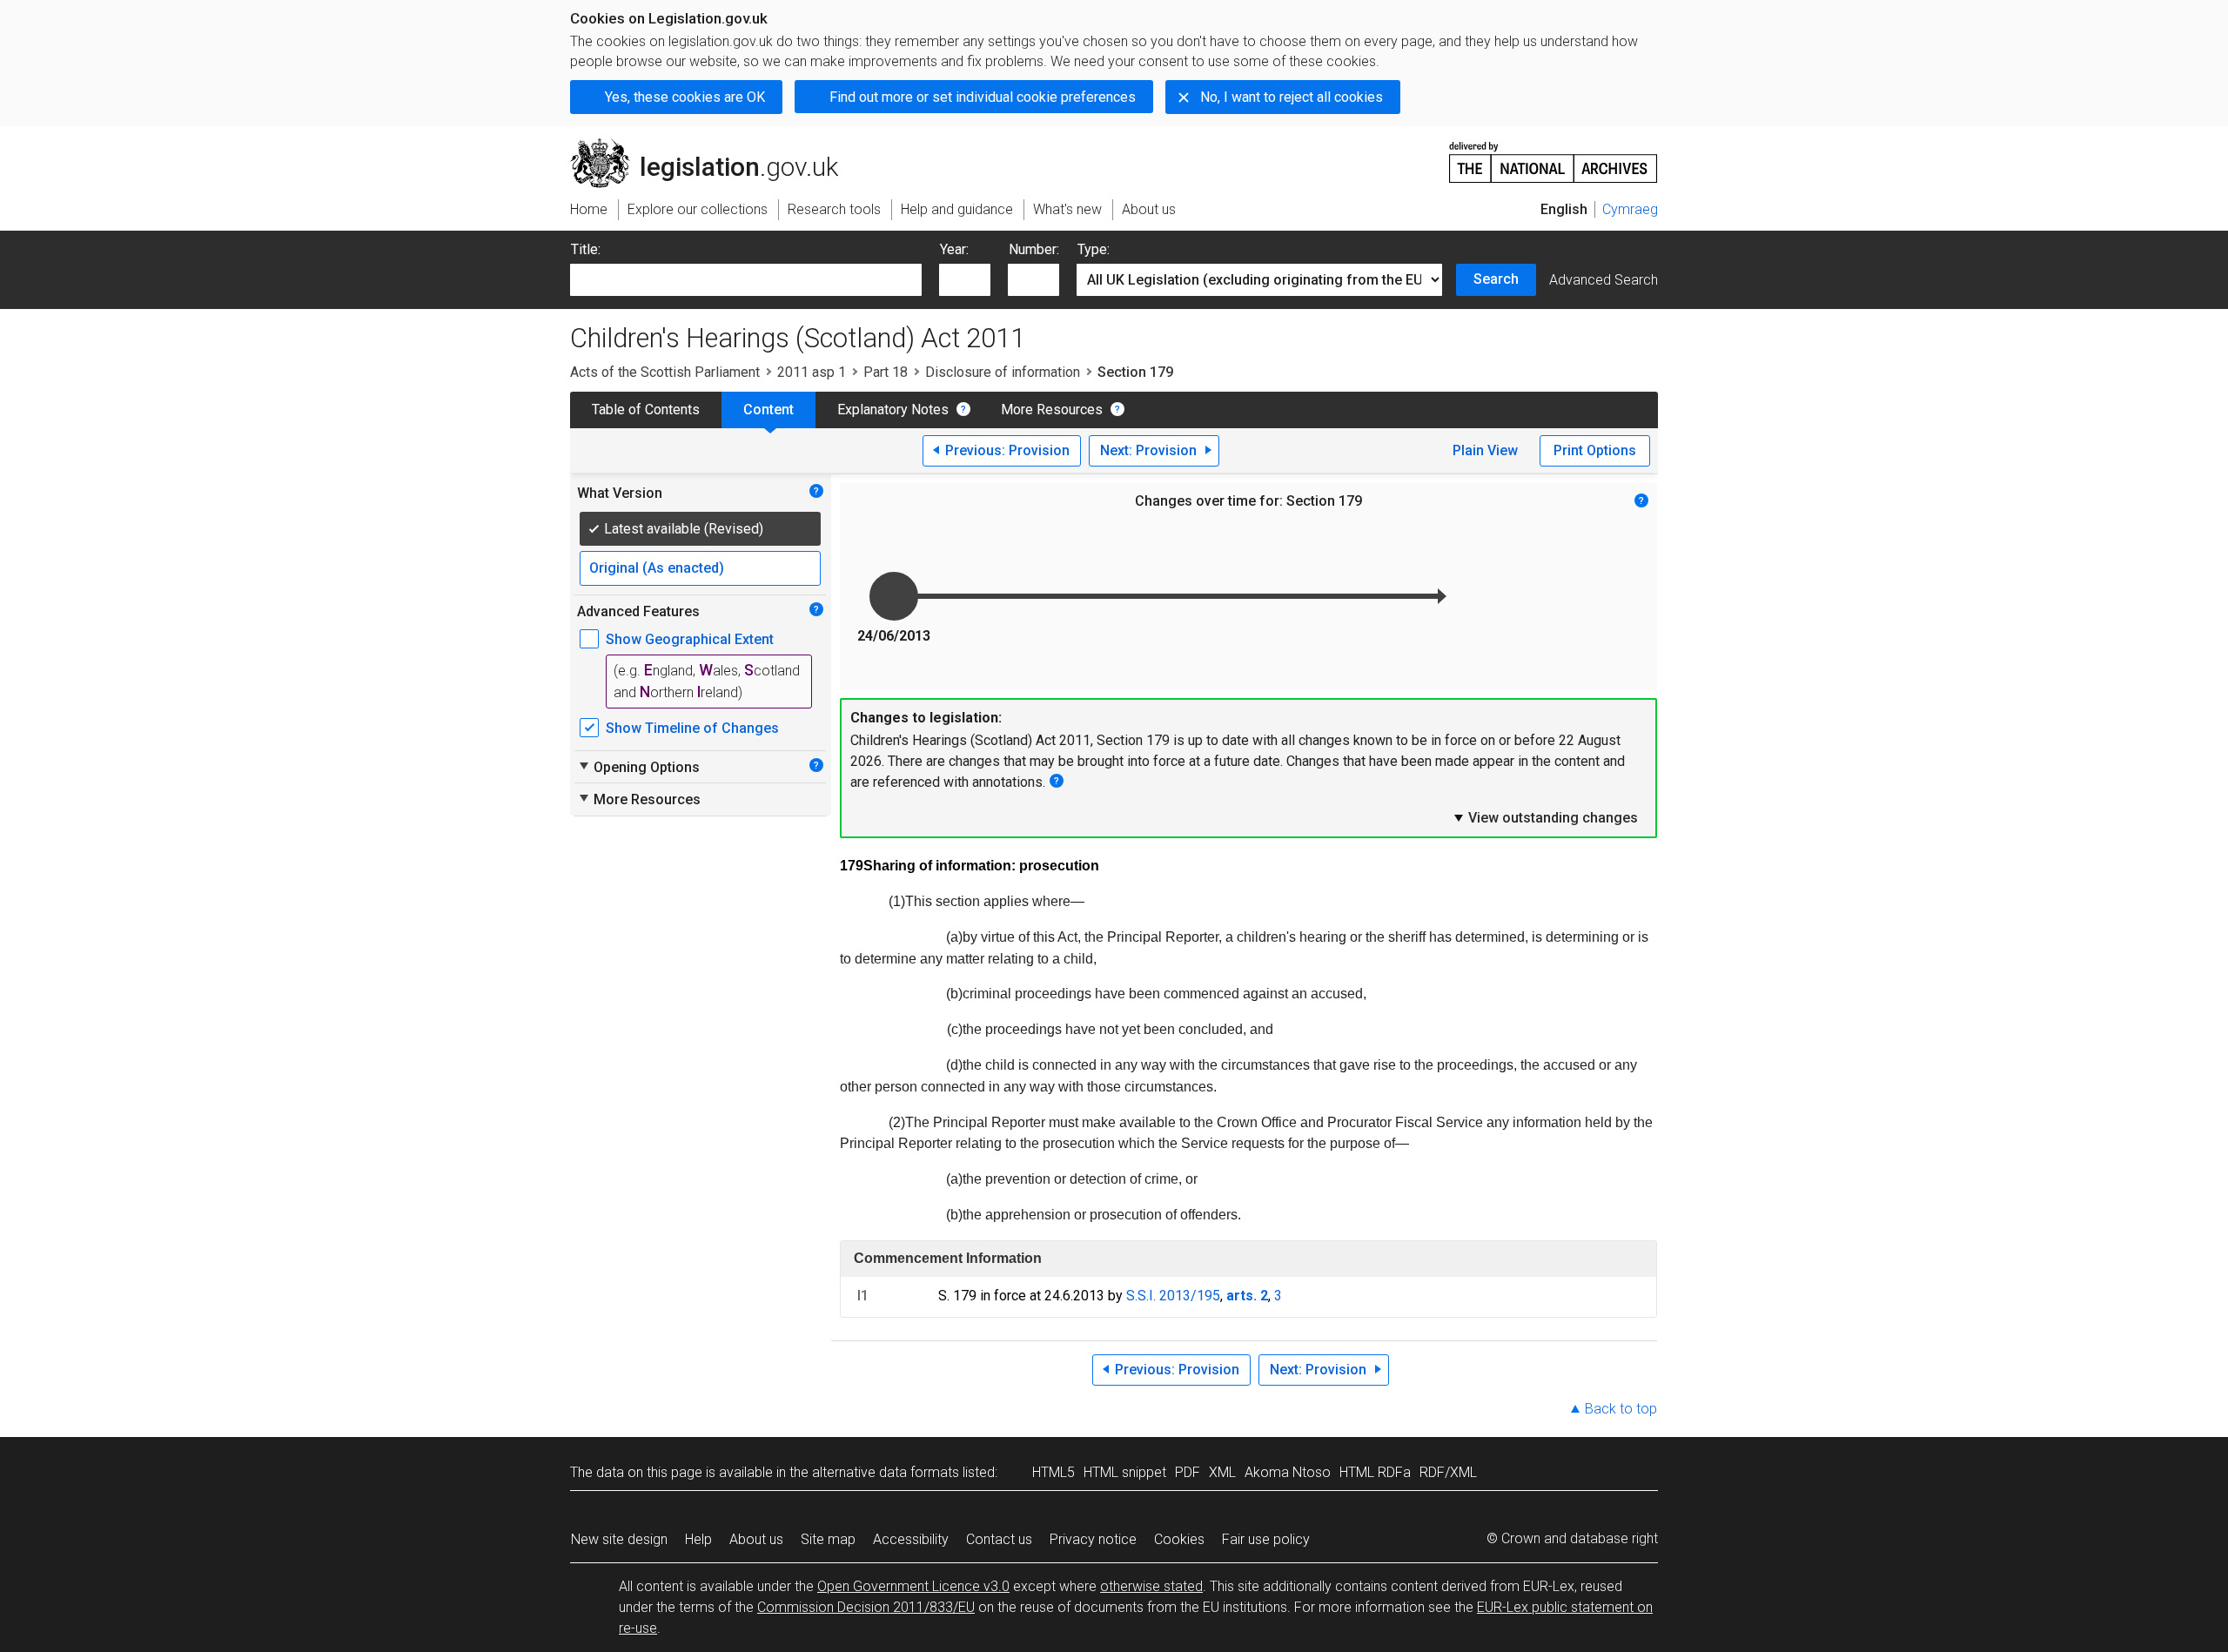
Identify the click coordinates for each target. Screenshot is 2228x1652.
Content (768, 410)
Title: (586, 249)
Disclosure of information (1003, 372)
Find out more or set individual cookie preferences (983, 97)
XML (1222, 1472)
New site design (619, 1539)
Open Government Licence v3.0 (913, 1586)
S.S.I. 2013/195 (1173, 1296)
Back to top (1621, 1409)
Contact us (999, 1539)
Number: (1034, 249)
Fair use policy (1266, 1539)
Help (698, 1539)
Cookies (1179, 1539)
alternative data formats (886, 1472)
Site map (828, 1539)
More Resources (1052, 410)
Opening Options (638, 767)
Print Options (1595, 450)
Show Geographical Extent (690, 639)
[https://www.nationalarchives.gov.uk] (1554, 155)
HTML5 (1054, 1472)
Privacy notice (1093, 1539)
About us (756, 1539)
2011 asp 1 (812, 372)
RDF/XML (1448, 1472)
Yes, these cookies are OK (685, 97)
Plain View (1485, 450)
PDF (1188, 1472)
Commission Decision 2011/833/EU (866, 1607)
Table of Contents (646, 410)
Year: (954, 249)
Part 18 (886, 372)
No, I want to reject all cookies (1292, 97)
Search (1496, 279)
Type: (1094, 249)
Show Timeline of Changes (692, 728)
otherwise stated (1151, 1586)
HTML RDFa (1375, 1472)
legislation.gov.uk (714, 145)
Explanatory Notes (893, 410)
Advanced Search (1604, 280)
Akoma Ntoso (1288, 1472)
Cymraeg (1630, 209)
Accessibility (911, 1539)
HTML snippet (1125, 1472)
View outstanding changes (1545, 817)
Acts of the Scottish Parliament (665, 372)
